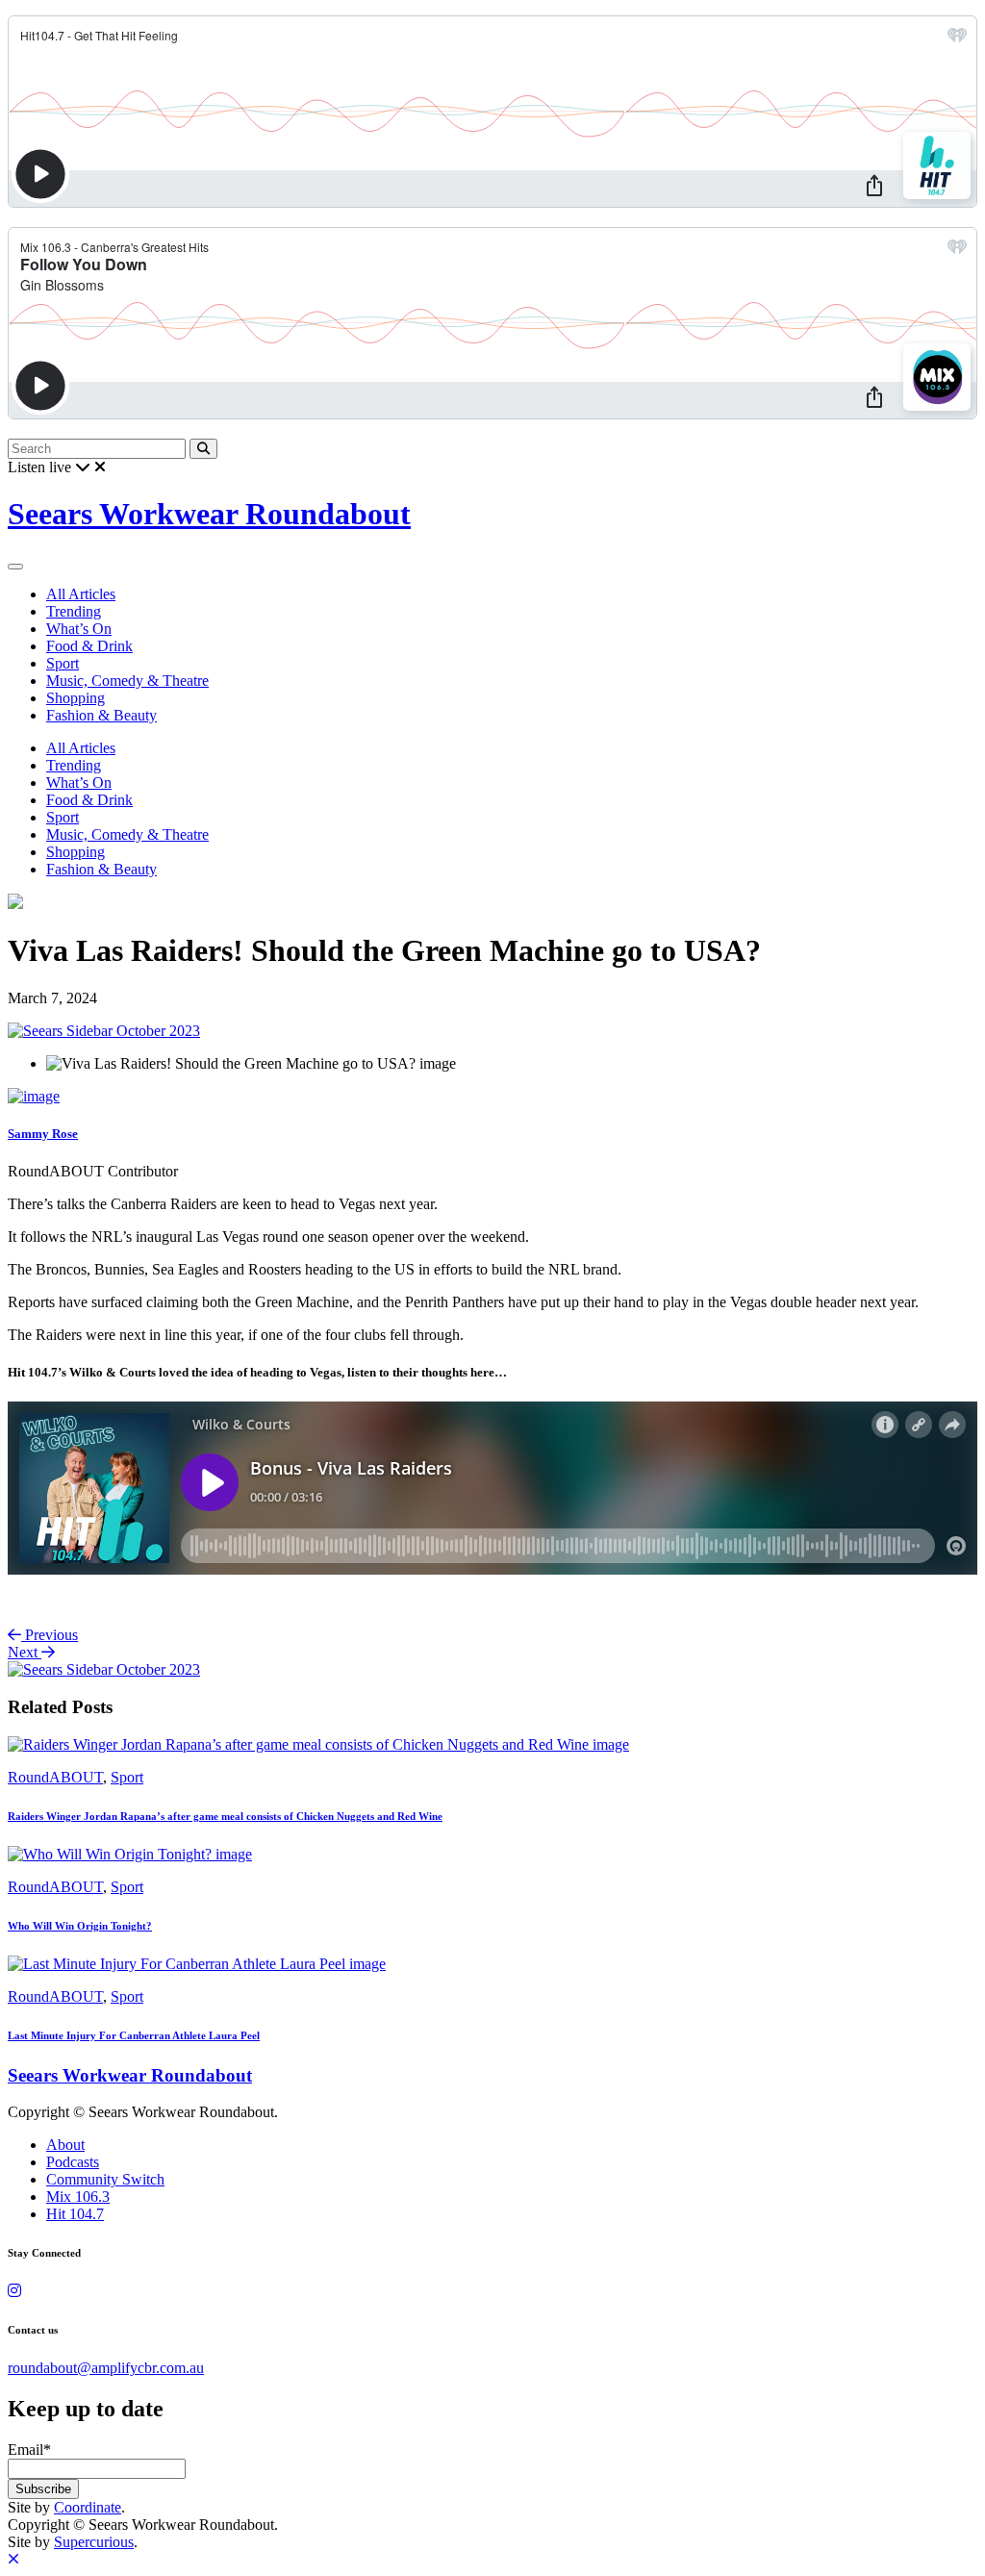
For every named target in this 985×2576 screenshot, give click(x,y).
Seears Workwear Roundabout (209, 514)
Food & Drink (89, 646)
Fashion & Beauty (101, 715)
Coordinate (88, 2507)
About (65, 2145)
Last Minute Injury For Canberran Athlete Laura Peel (134, 2035)
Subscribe (43, 2489)
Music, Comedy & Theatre (127, 681)
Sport (63, 663)
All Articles (81, 594)
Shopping (76, 698)
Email (29, 2450)
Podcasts (73, 2162)
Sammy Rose (43, 1134)
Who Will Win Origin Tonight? (80, 1926)
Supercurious (94, 2542)
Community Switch (105, 2179)
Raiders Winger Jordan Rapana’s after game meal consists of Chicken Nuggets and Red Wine (225, 1816)
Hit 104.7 (75, 2214)
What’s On (79, 629)
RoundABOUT (55, 1777)
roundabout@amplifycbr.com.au (106, 2368)
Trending (74, 611)
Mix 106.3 (78, 2197)
